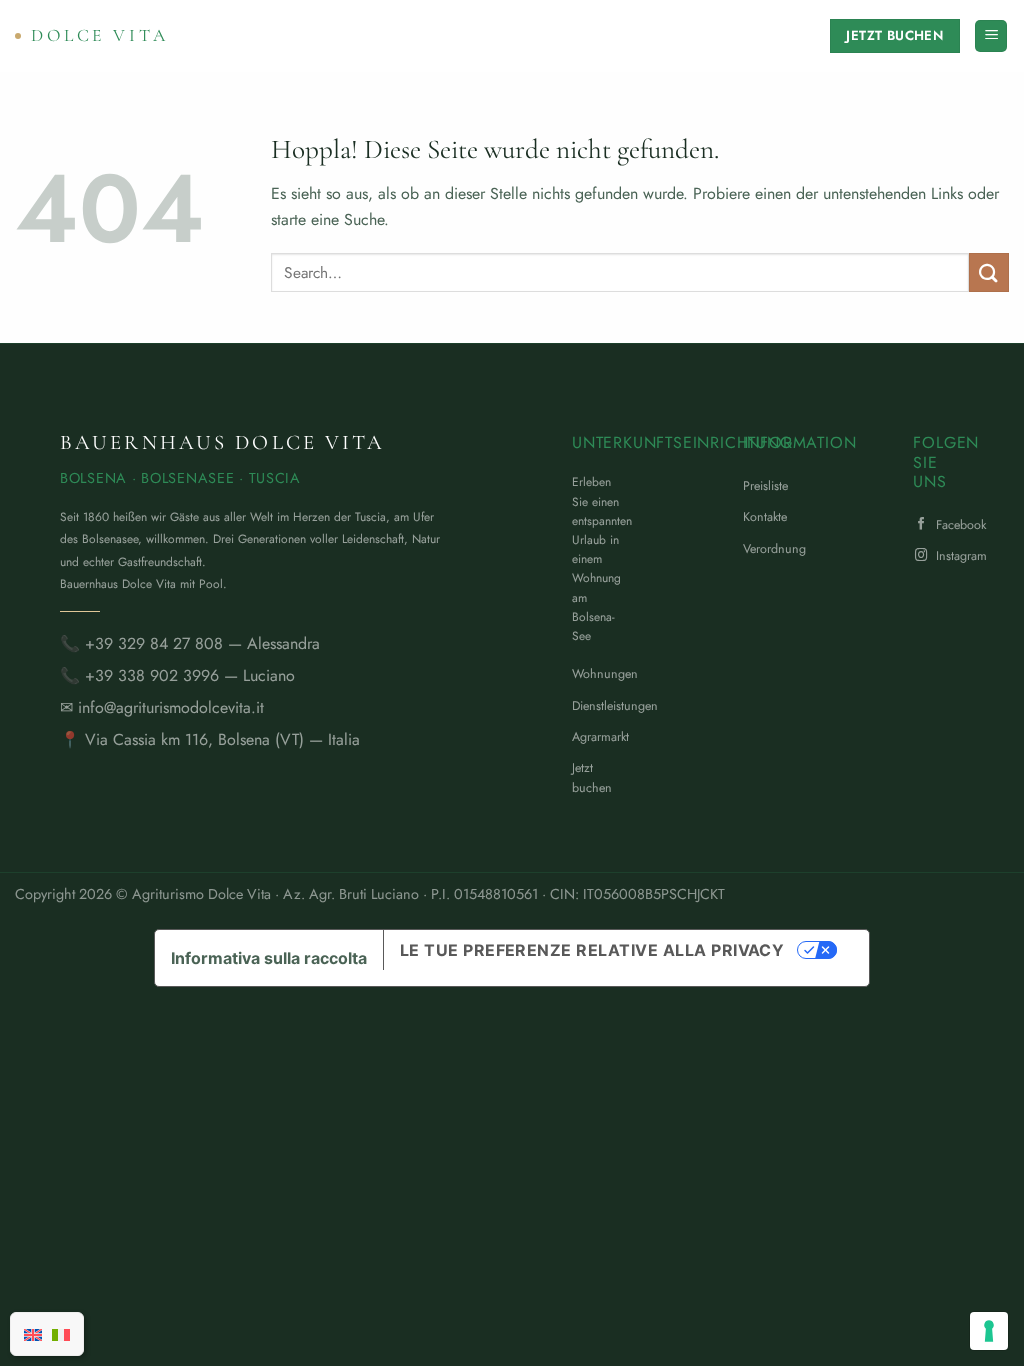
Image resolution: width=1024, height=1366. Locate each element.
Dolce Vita (100, 36)
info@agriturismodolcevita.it (171, 707)
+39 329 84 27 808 (154, 643)
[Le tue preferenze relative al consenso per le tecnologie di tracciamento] (989, 1331)
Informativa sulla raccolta (269, 958)
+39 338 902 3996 (152, 675)
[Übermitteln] (989, 272)
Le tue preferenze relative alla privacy (592, 950)
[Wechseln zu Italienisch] (61, 1334)
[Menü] (991, 36)
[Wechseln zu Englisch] (33, 1334)
